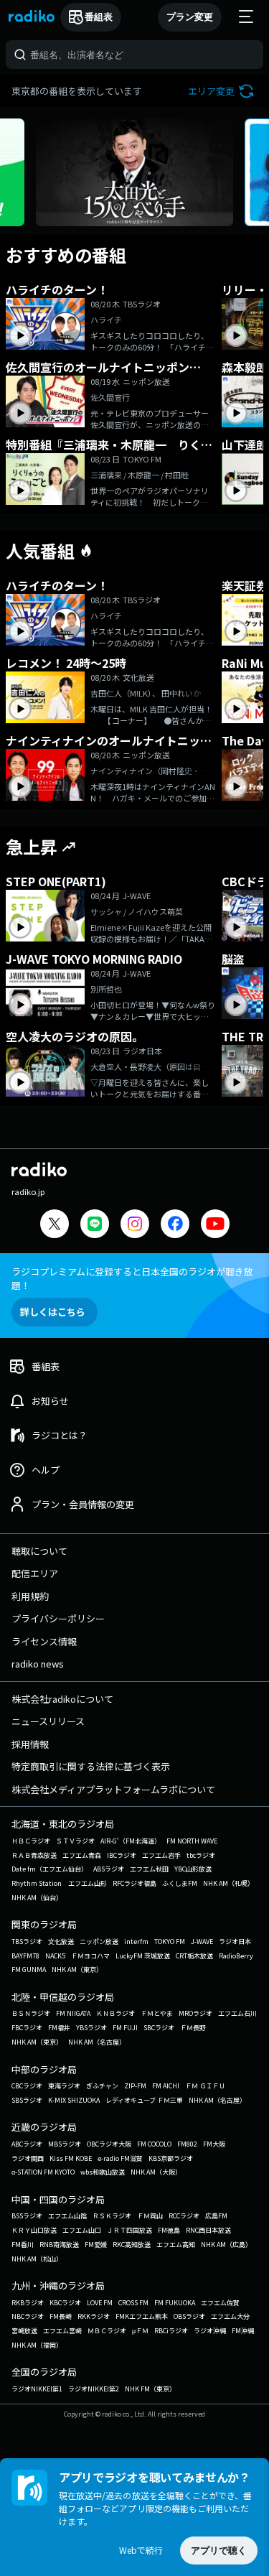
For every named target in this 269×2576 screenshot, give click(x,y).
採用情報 (30, 1744)
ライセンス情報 (44, 1641)
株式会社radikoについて (62, 1699)
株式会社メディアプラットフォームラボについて (113, 1789)
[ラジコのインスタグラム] (135, 1224)
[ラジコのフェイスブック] (175, 1226)
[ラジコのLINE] (95, 1226)
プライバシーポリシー (58, 1618)
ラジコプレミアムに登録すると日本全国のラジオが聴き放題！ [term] (132, 1278)
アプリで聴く (219, 2551)
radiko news (38, 1664)
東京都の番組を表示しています (77, 91)
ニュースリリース (48, 1721)
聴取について (39, 1551)
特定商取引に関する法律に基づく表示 (91, 1766)
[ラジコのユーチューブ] (215, 1226)
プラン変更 (190, 17)
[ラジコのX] (55, 1226)
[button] (223, 91)
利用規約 (30, 1596)
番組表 (99, 17)
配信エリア (35, 1573)
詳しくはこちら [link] (53, 1312)
